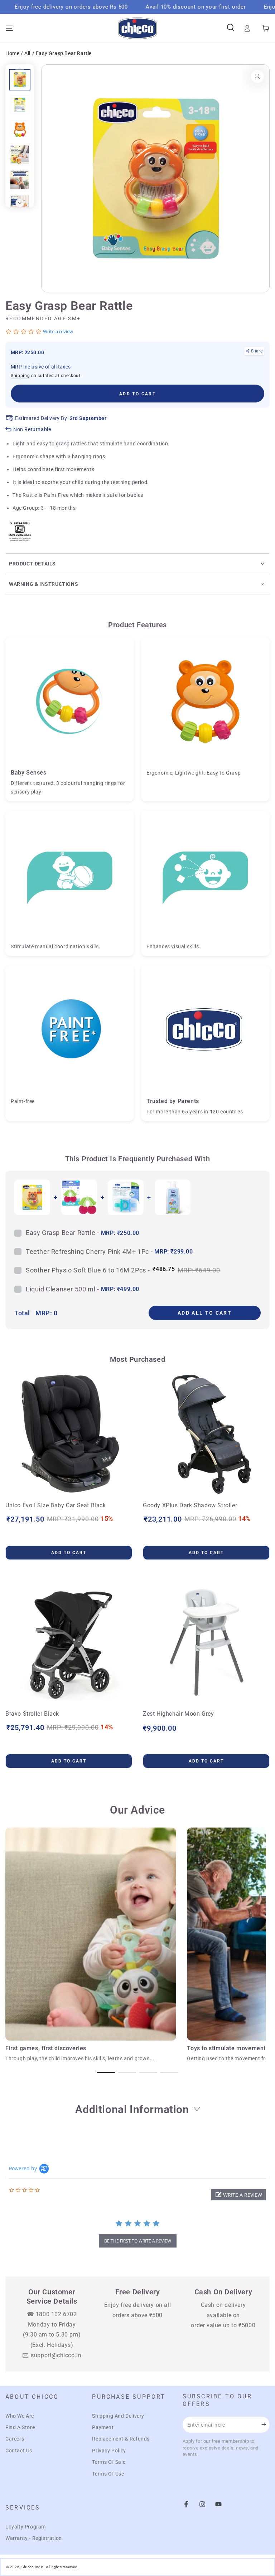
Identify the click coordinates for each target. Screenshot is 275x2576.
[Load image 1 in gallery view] (20, 80)
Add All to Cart (205, 1313)
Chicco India (33, 2567)
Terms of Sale (109, 2462)
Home (13, 53)
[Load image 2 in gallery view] (20, 105)
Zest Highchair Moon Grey (178, 1714)
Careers (15, 2439)
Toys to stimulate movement (226, 2048)
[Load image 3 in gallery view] (20, 130)
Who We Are (20, 2416)
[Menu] (9, 28)
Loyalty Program (26, 2527)
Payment (103, 2427)
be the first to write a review (138, 2241)
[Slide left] (20, 69)
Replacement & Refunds (121, 2439)
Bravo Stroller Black (32, 1714)
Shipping (20, 376)
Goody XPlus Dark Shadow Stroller (190, 1505)
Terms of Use (108, 2474)
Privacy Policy (109, 2451)
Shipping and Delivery (118, 2416)
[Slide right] (20, 203)
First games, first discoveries (46, 2048)
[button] (239, 2195)
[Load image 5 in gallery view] (20, 180)
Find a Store (20, 2427)
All (27, 53)
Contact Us (19, 2451)
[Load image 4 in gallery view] (20, 155)
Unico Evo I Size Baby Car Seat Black (56, 1505)
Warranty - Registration (34, 2538)
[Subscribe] (266, 2424)
